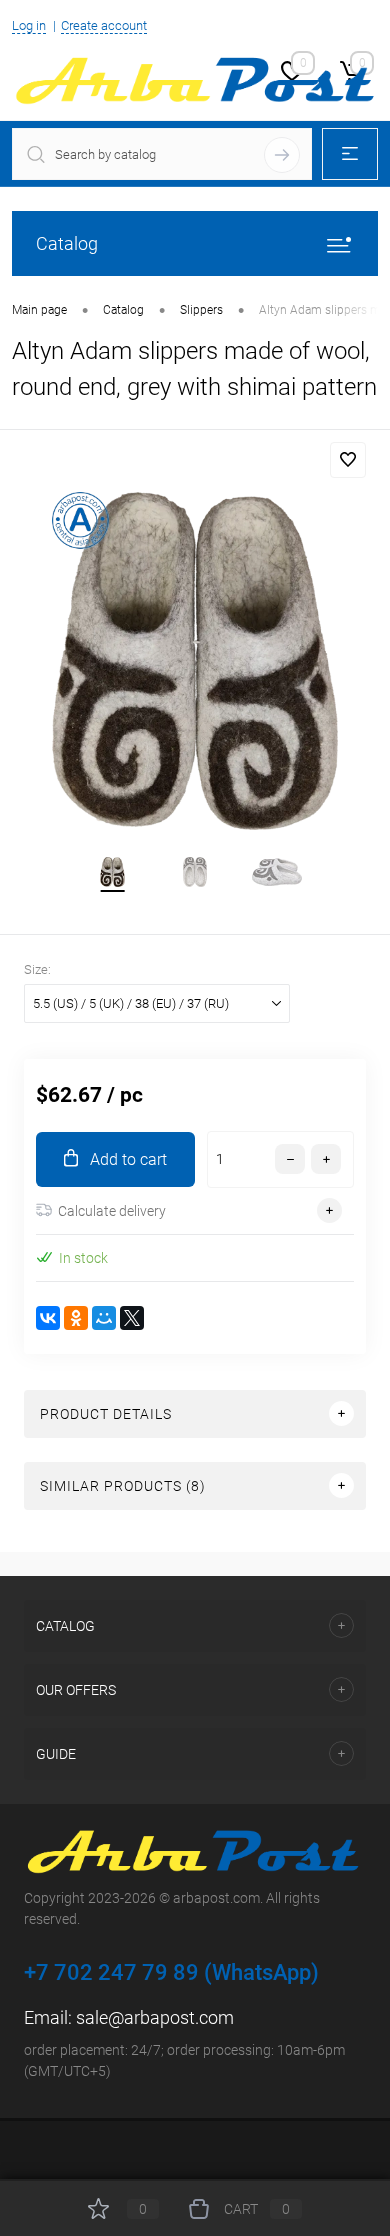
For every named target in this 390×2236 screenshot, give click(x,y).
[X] (132, 1318)
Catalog (67, 243)
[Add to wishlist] (348, 460)
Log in (29, 25)
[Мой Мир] (104, 1318)
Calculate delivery (112, 1211)
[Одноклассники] (76, 1318)
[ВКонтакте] (48, 1318)
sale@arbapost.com (155, 2017)
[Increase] (195, 660)
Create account (104, 25)
